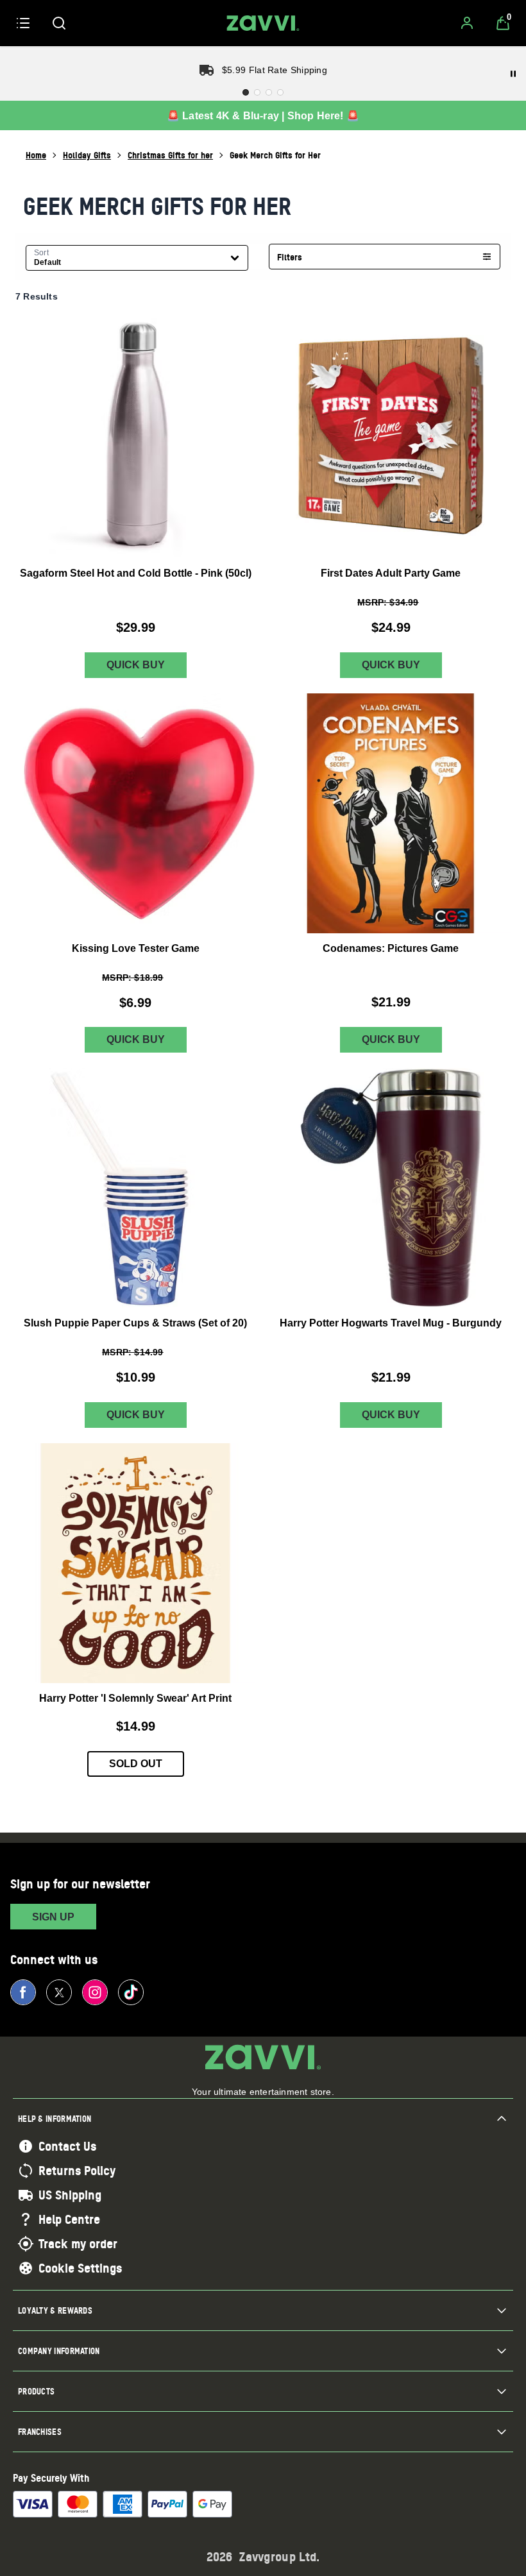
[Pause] (513, 74)
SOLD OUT (136, 1764)
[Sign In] (467, 23)
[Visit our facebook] (23, 1992)
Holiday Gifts (87, 155)
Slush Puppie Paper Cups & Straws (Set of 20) (135, 1323)
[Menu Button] (23, 23)
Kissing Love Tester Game (136, 948)
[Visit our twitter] (59, 1992)
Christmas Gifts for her (170, 155)
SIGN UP (53, 1917)
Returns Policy (77, 2171)
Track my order (78, 2244)
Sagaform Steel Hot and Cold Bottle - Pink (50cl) (136, 573)
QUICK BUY (136, 665)
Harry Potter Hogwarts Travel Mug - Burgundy (391, 1323)
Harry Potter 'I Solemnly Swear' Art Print (135, 1698)
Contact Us (67, 2146)
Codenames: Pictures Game (391, 948)
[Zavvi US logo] (263, 23)
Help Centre (69, 2219)
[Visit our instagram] (95, 1992)
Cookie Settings (80, 2268)
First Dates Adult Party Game (391, 573)
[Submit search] (59, 23)
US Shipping (70, 2195)
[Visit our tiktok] (131, 1992)
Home (36, 155)
